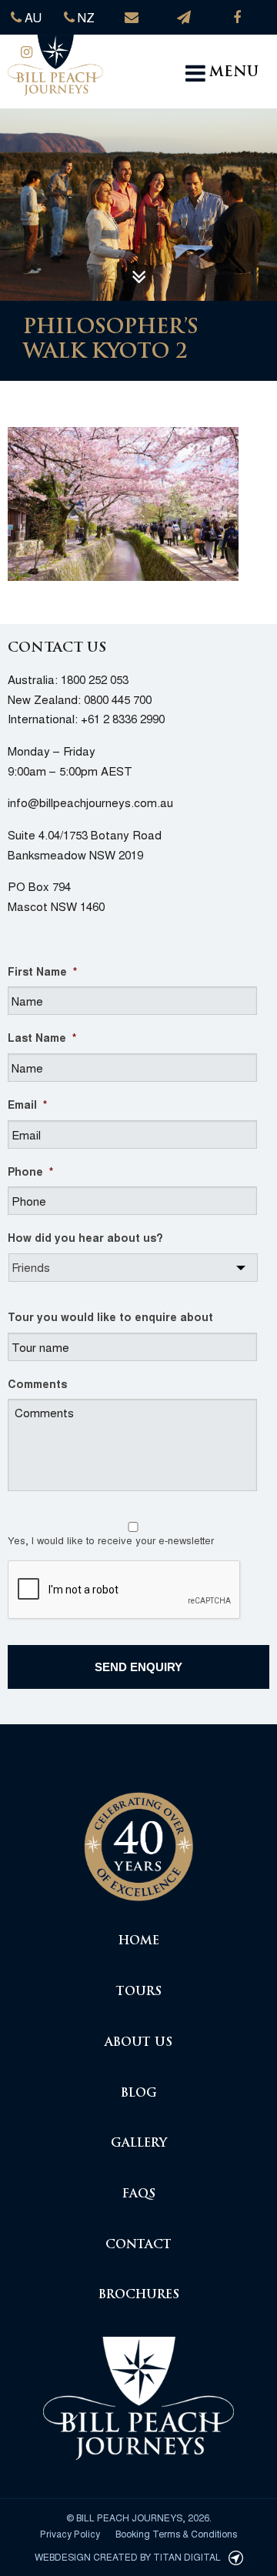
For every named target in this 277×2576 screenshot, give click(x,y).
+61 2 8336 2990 (123, 718)
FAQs (139, 2195)
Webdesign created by (128, 2556)
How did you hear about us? (85, 1237)
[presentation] (125, 1590)
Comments (37, 1383)
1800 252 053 (95, 679)
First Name (42, 971)
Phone (30, 1171)
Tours (139, 1992)
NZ (85, 17)
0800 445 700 (118, 699)
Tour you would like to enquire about (110, 1316)
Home (139, 1942)
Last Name (42, 1037)
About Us (138, 2043)
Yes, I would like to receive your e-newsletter (111, 1540)
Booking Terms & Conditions (176, 2533)
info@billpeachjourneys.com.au (90, 802)
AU (32, 17)
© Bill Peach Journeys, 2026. (139, 2517)
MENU (234, 73)
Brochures (139, 2296)
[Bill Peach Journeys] (138, 1839)
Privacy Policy (70, 2533)
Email (27, 1104)
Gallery (139, 2144)
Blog (139, 2094)
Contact (138, 2246)
